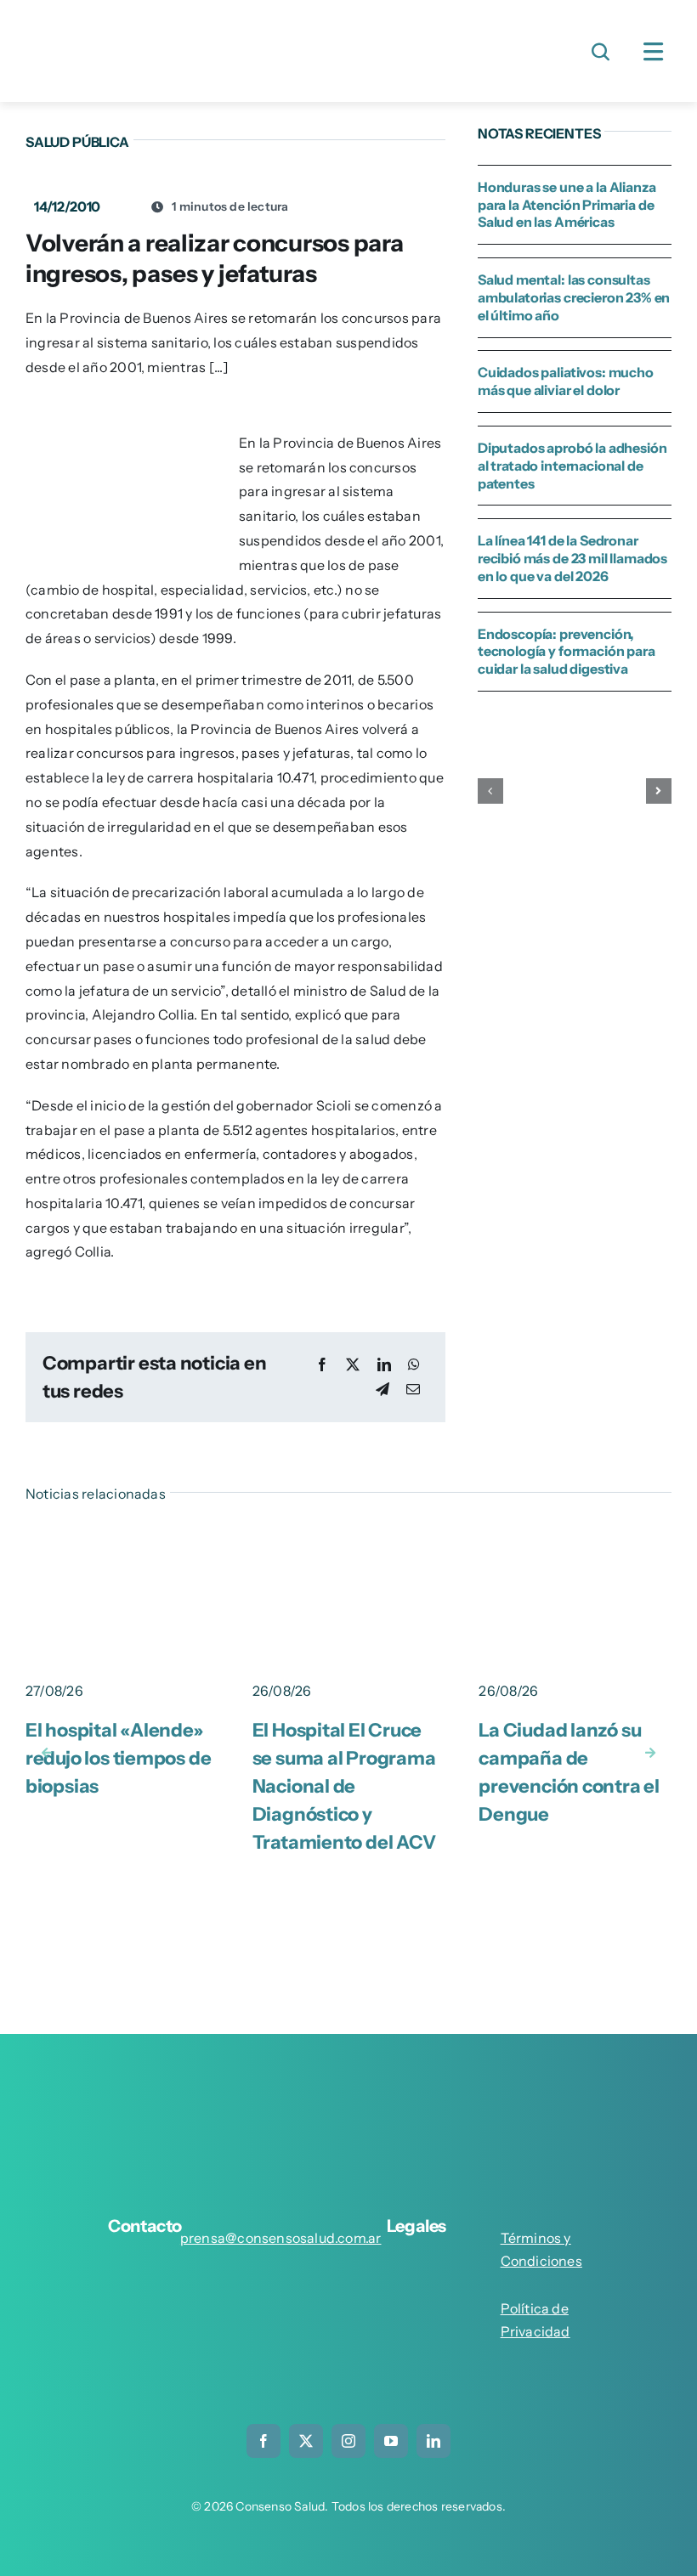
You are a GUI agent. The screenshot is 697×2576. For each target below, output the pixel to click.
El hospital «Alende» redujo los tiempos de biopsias (118, 1758)
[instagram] (348, 2441)
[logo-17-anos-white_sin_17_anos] (348, 2083)
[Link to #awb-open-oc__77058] (601, 52)
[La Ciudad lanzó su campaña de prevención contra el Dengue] (575, 1539)
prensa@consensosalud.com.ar (281, 2238)
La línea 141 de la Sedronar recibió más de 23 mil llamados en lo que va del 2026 (572, 558)
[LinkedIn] (384, 1365)
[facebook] (263, 2441)
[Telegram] (382, 1390)
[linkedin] (433, 2441)
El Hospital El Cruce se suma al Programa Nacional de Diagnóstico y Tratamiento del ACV (344, 1786)
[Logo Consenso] (161, 24)
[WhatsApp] (414, 1365)
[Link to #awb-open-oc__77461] (654, 52)
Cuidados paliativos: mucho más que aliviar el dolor (566, 381)
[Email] (413, 1390)
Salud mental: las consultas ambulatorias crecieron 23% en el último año (574, 297)
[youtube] (391, 2441)
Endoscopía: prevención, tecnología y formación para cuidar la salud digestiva (567, 652)
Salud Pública (77, 142)
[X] (353, 1365)
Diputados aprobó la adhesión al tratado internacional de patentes (572, 466)
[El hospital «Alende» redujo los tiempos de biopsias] (122, 1539)
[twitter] (306, 2441)
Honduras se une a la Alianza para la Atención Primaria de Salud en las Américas (567, 205)
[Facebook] (322, 1365)
